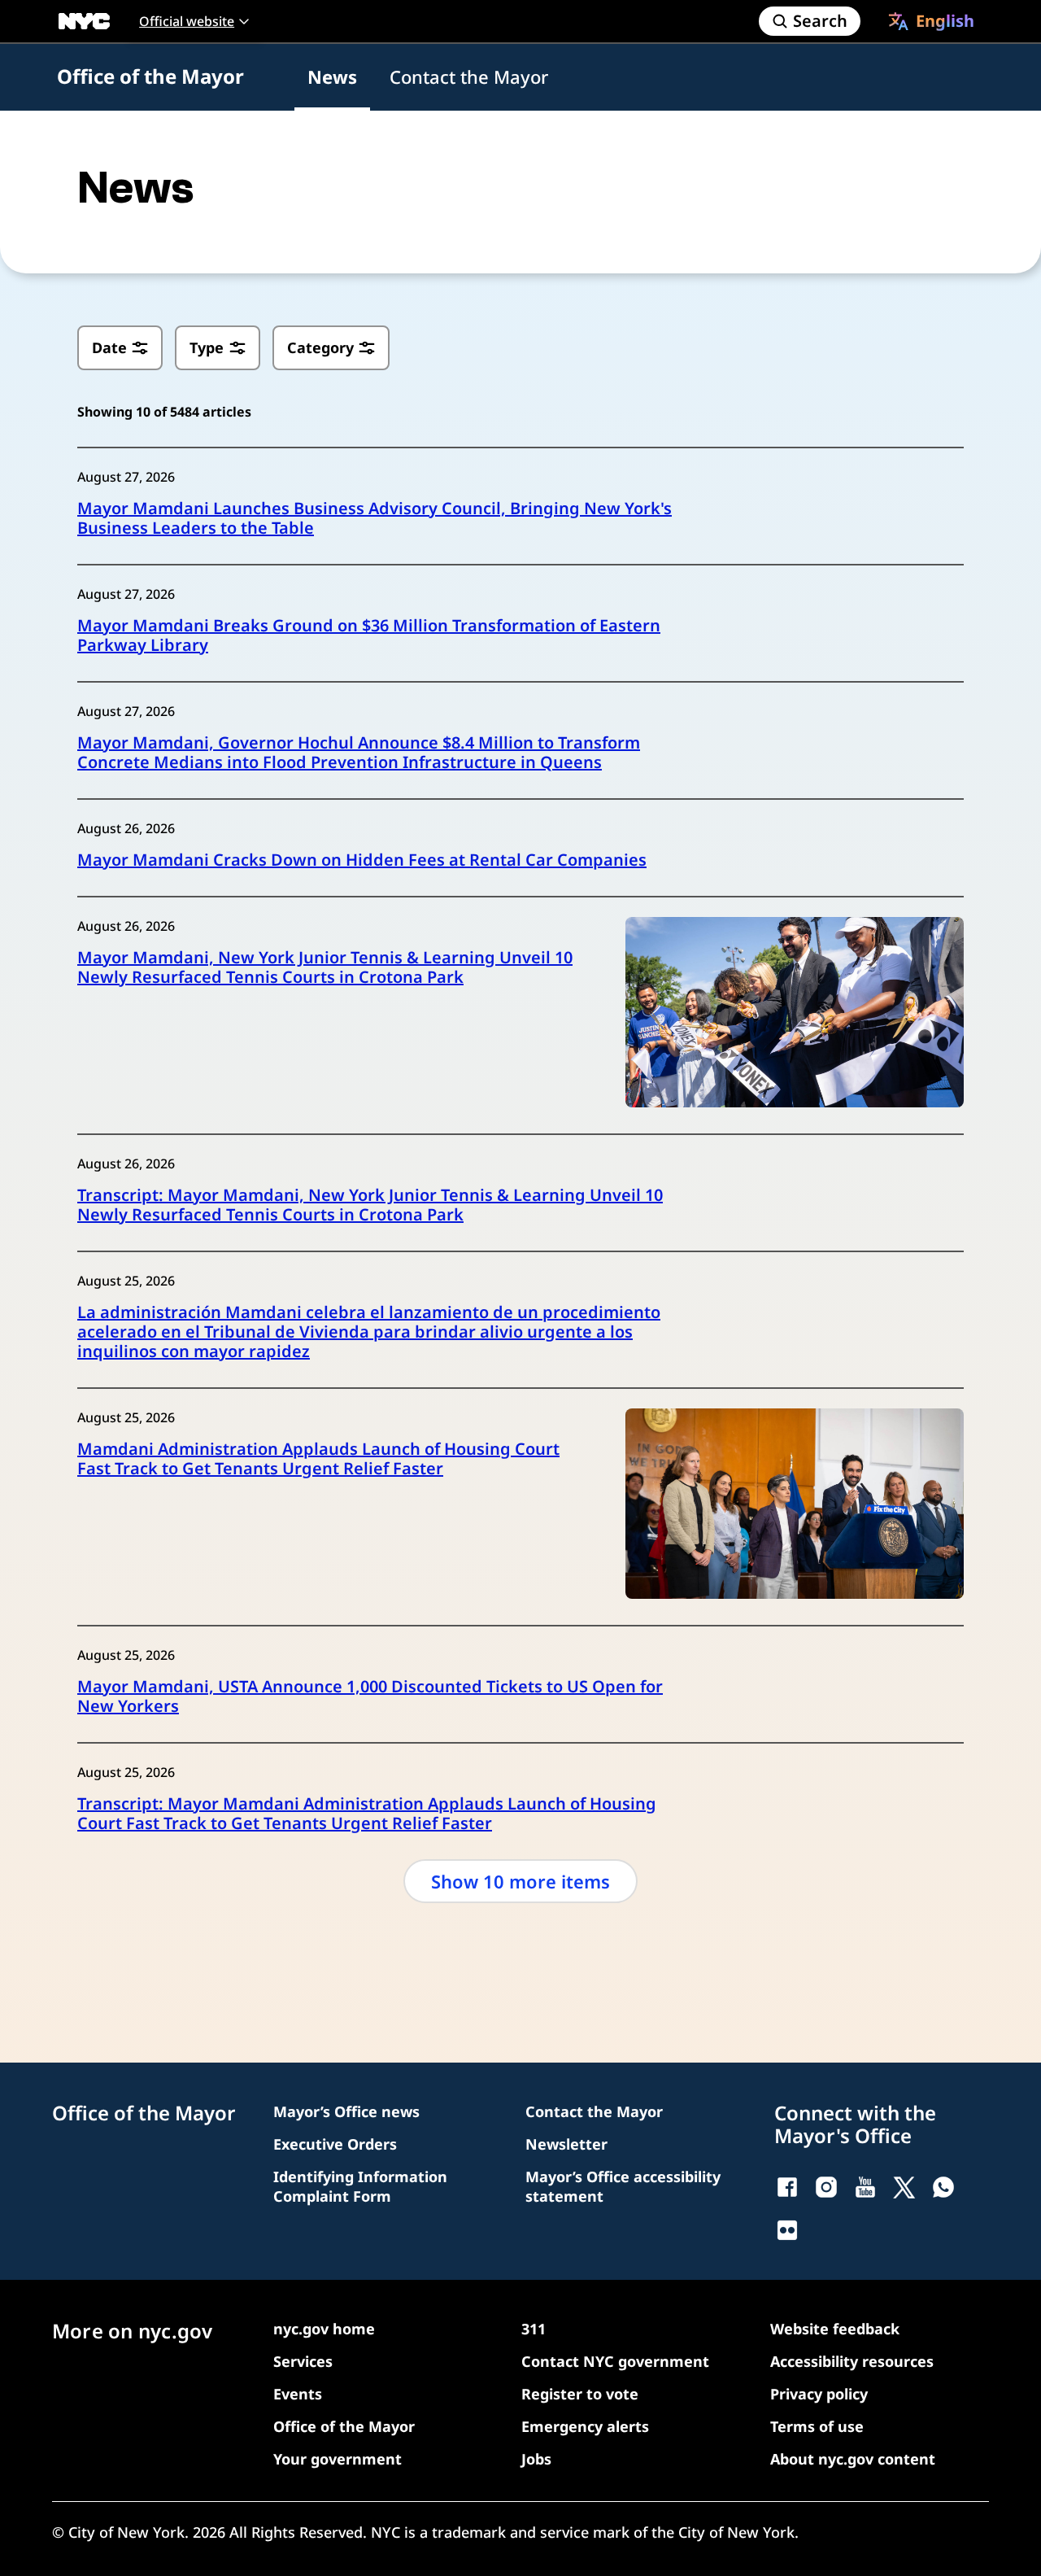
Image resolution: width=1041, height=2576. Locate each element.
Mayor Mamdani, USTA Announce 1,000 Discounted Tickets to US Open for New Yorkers (370, 1696)
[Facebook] (787, 2187)
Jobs (536, 2459)
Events (298, 2394)
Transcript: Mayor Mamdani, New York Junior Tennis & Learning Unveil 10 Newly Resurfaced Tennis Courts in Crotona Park (370, 1205)
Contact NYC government (615, 2361)
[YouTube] (865, 2187)
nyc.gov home (324, 2329)
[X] (904, 2187)
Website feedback (835, 2329)
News (332, 76)
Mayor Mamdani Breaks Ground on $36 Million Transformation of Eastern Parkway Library (369, 635)
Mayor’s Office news (346, 2111)
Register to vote (580, 2394)
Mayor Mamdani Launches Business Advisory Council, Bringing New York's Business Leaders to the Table (375, 518)
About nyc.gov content (853, 2459)
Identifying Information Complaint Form (360, 2186)
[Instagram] (826, 2187)
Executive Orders (335, 2144)
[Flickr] (787, 2230)
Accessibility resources (852, 2361)
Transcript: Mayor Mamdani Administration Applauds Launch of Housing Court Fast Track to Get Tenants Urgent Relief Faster (367, 1814)
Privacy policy (819, 2394)
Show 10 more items (520, 1881)
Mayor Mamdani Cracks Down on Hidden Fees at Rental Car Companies (362, 860)
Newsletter (566, 2144)
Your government (338, 2459)
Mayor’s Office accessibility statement (623, 2186)
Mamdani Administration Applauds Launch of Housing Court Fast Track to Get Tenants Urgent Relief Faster (318, 1459)
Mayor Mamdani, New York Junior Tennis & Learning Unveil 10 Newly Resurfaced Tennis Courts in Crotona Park (325, 967)
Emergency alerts (585, 2426)
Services (303, 2361)
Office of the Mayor (150, 76)
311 (534, 2329)
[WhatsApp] (943, 2187)
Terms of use (817, 2426)
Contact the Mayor (469, 76)
